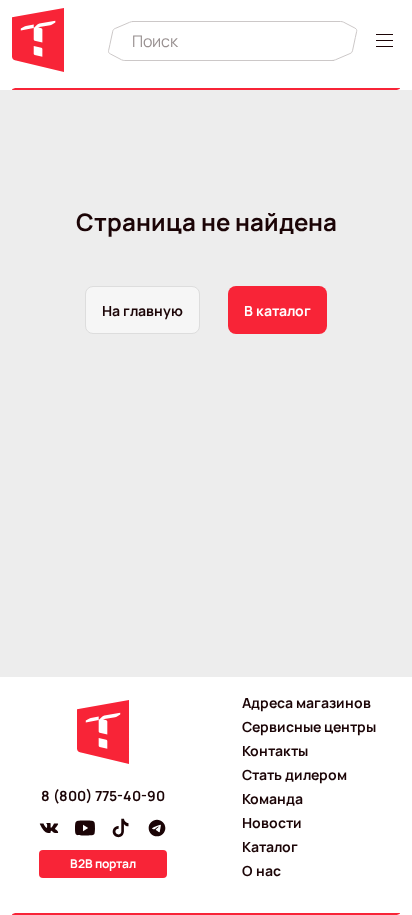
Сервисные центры (309, 726)
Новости (272, 822)
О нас (261, 870)
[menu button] (388, 40)
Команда (272, 798)
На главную (142, 310)
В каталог (277, 310)
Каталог (270, 846)
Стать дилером (294, 774)
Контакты (275, 750)
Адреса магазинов (306, 702)
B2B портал (103, 863)
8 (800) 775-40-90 (103, 795)
